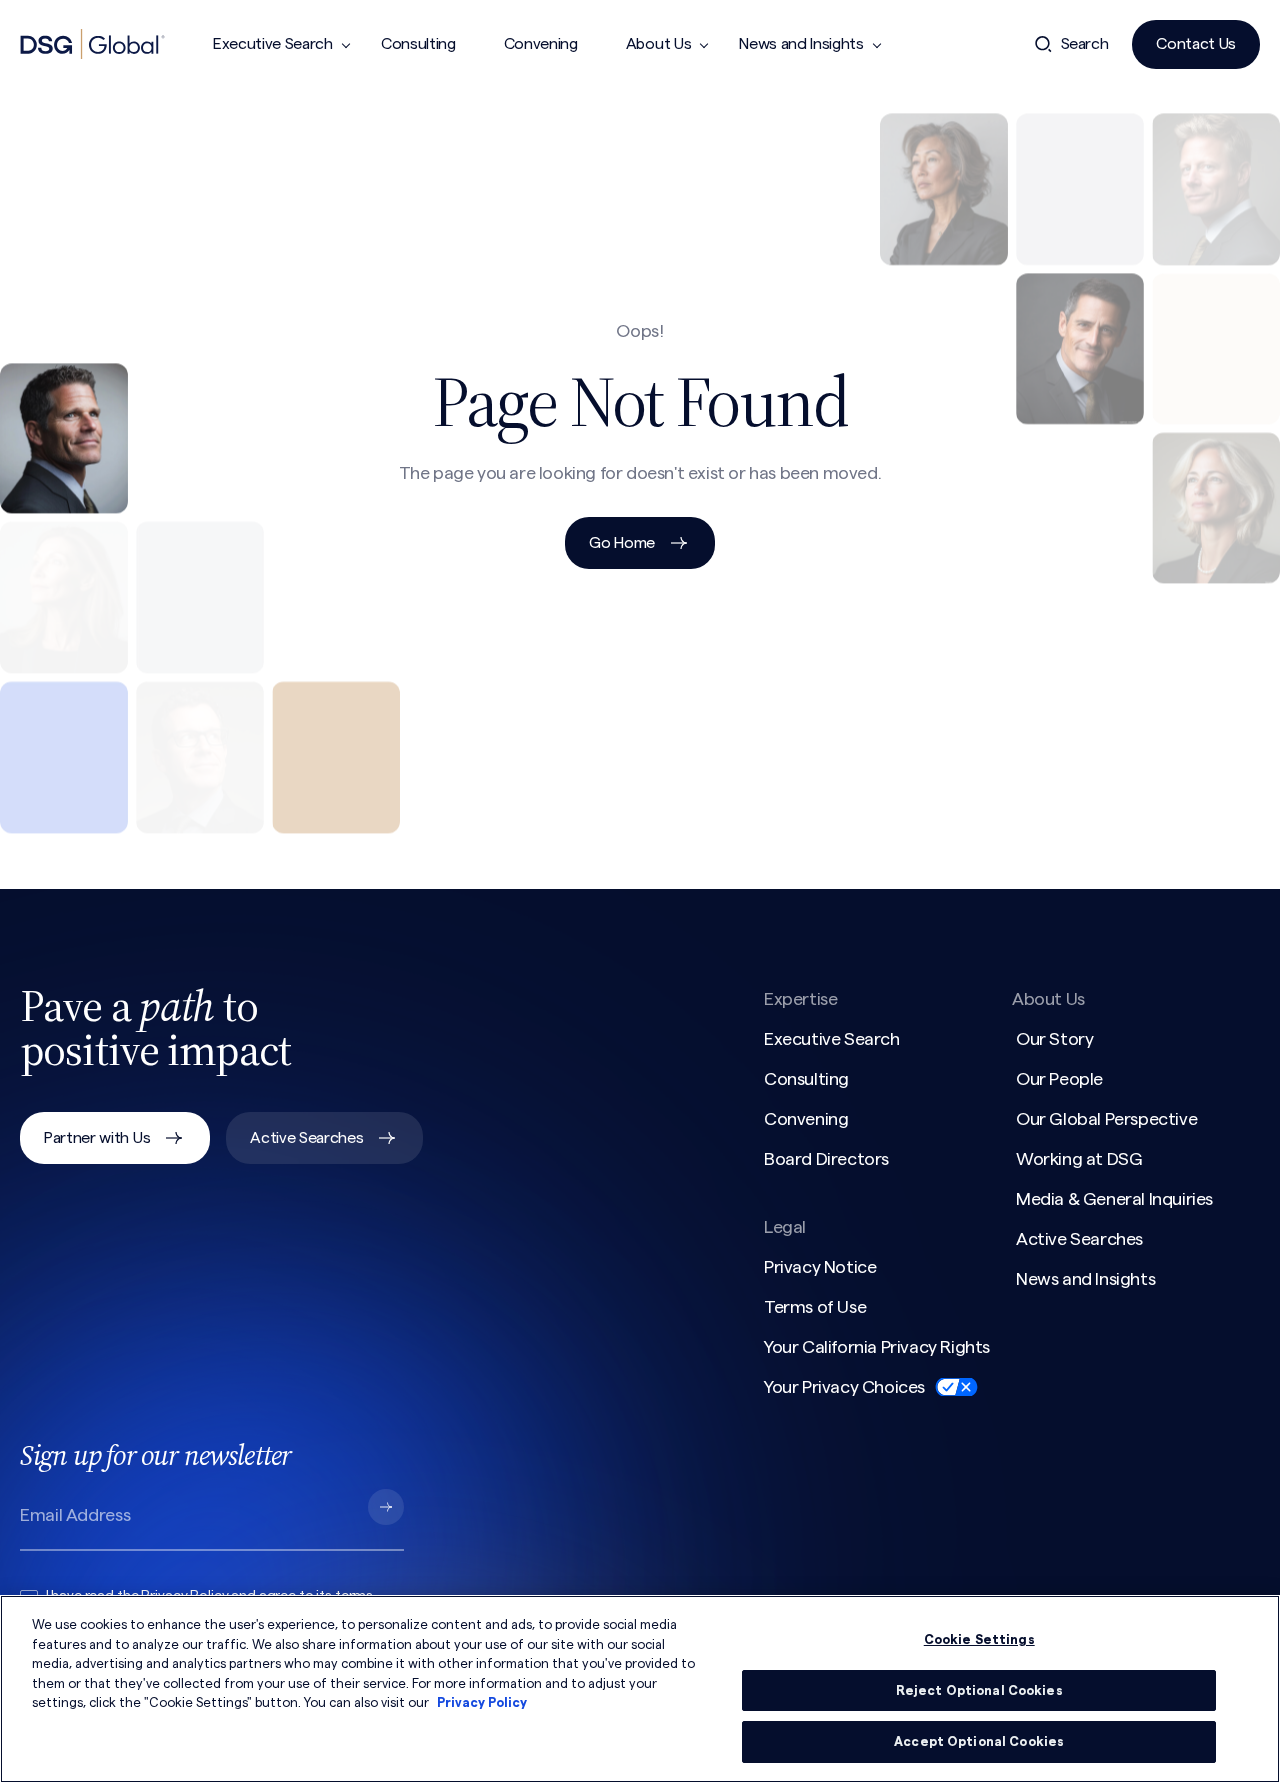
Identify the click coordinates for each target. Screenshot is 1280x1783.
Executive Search (273, 44)
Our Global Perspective (1106, 1119)
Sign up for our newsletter (155, 1455)
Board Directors (826, 1159)
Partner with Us (97, 1138)
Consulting (418, 44)
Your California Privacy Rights (877, 1347)
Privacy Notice (820, 1267)
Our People (1059, 1079)
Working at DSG (1079, 1159)
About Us (658, 44)
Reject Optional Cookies (979, 1690)
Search (1085, 44)
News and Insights (801, 44)
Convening (541, 44)
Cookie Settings (979, 1639)
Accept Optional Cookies (979, 1741)
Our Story (1054, 1039)
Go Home (622, 543)
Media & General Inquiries (1114, 1199)
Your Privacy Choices (844, 1387)
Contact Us (1196, 44)
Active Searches (306, 1138)
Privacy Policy (482, 1702)
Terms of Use (815, 1307)
